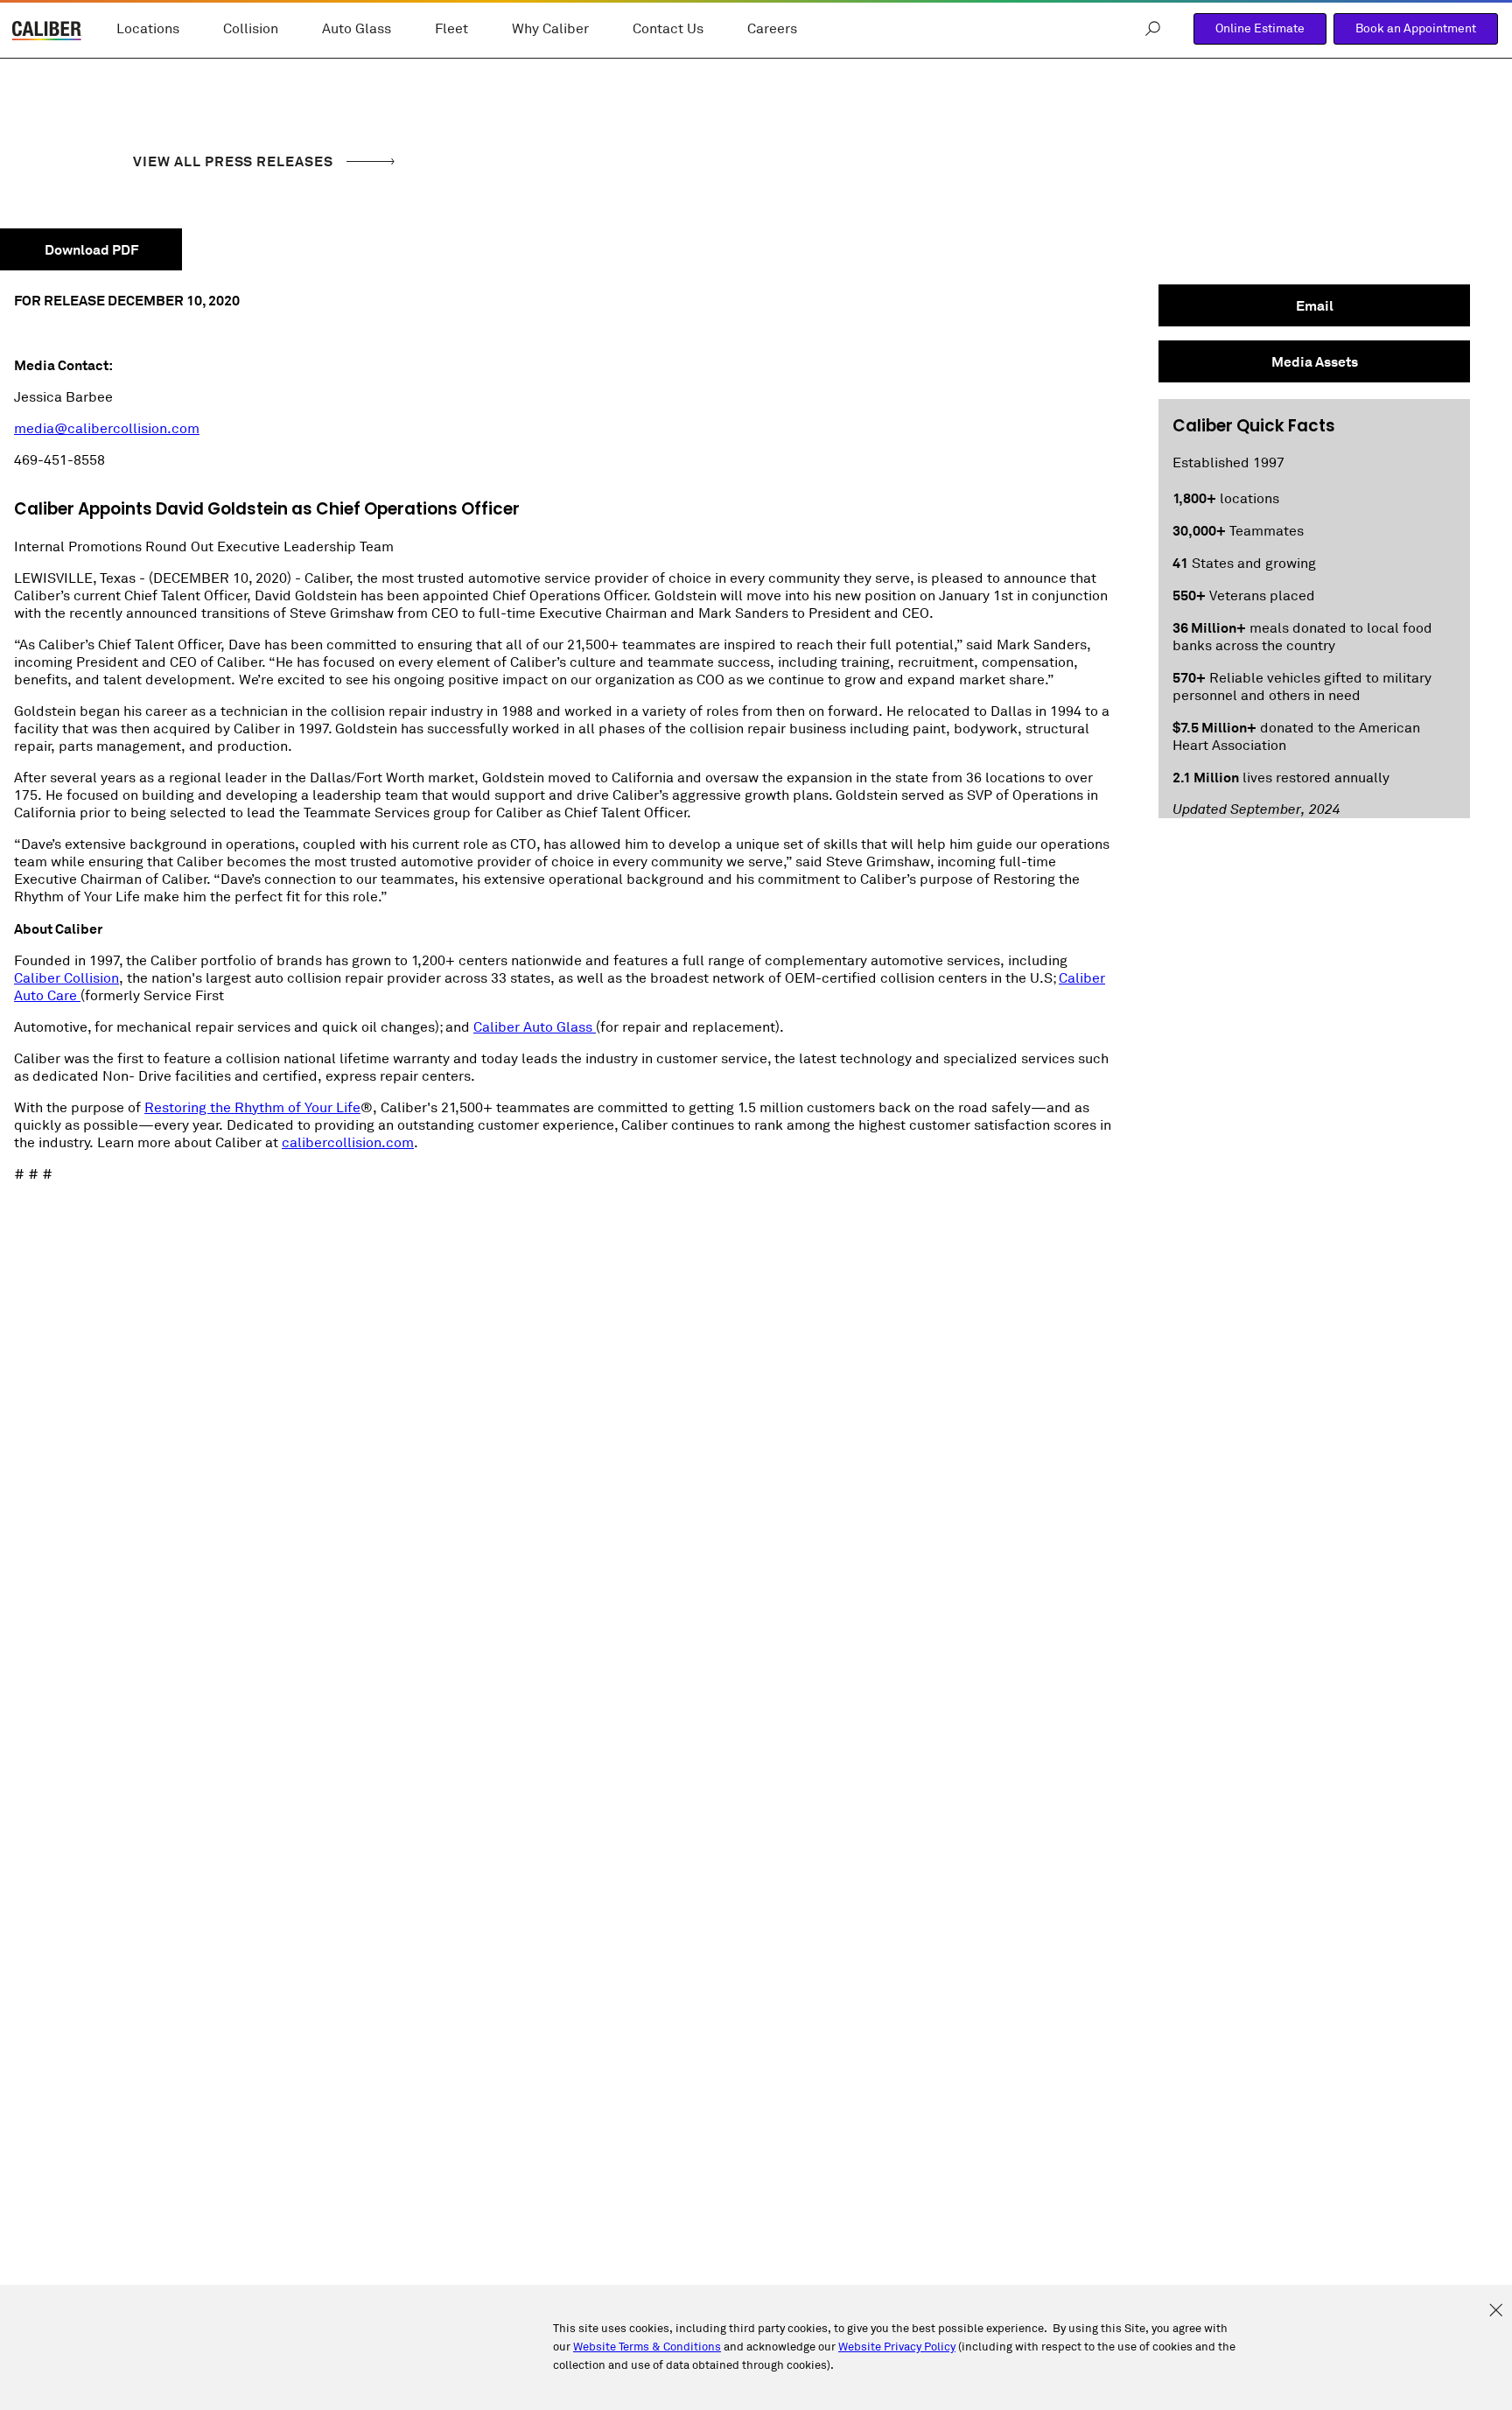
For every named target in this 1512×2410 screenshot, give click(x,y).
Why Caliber (550, 29)
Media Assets (1315, 362)
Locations (148, 29)
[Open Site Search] (1153, 29)
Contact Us (668, 29)
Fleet (451, 29)
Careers (772, 29)
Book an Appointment (1416, 28)
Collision (251, 29)
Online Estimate (1260, 28)
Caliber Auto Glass (535, 1027)
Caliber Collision (66, 978)
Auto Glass (357, 29)
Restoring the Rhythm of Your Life (252, 1108)
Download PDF (91, 250)
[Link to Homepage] (47, 33)
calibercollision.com (348, 1143)
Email (1315, 306)
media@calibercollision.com (107, 429)
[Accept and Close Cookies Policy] (1496, 2311)
